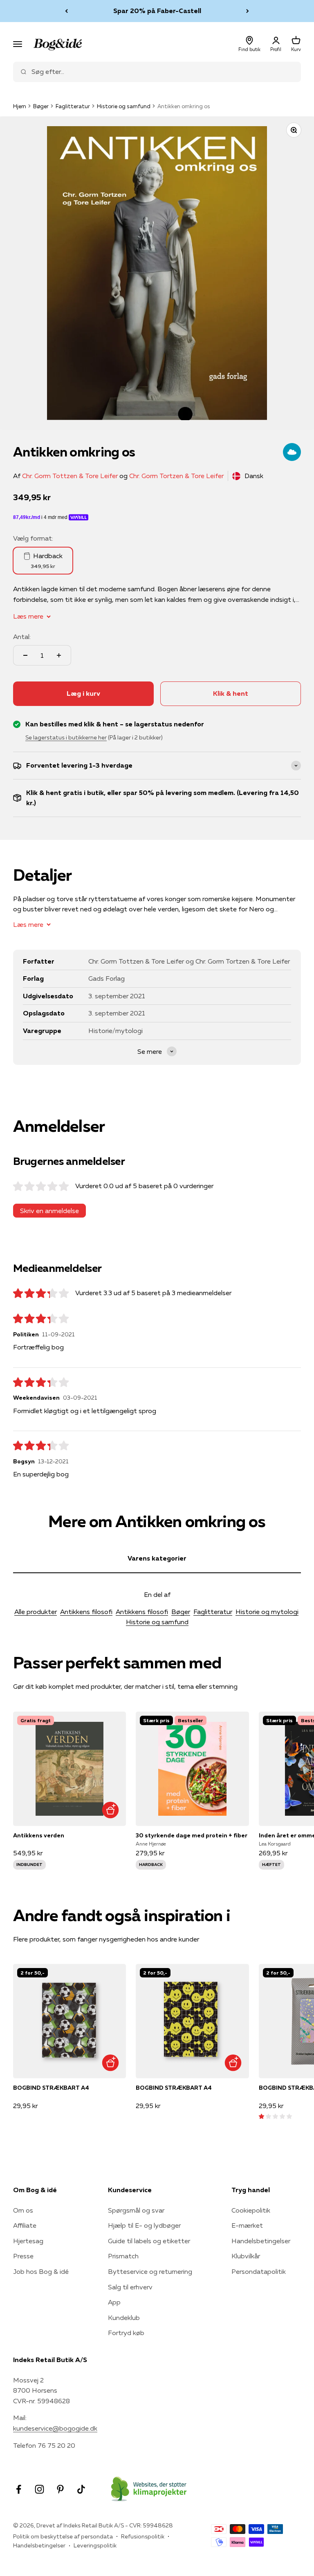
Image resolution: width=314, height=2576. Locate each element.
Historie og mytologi (267, 1612)
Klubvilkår (246, 2256)
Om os (23, 2210)
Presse (23, 2256)
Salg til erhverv (130, 2287)
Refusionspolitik (143, 2536)
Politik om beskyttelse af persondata (63, 2536)
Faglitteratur (73, 106)
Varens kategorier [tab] (157, 1558)
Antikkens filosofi (86, 1612)
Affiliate (25, 2225)
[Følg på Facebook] (19, 2489)
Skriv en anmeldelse (49, 1211)
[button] (275, 2116)
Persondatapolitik (259, 2271)
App (114, 2302)
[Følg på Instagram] (39, 2489)
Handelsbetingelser (261, 2241)
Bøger (41, 106)
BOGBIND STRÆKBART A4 (51, 2088)
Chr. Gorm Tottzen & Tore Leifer (70, 476)
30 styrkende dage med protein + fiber (192, 1835)
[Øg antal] (59, 655)
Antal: (22, 637)
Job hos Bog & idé (41, 2271)
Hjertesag (28, 2241)
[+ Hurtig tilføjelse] (110, 1810)
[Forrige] (66, 11)
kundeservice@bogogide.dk (55, 2428)
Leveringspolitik (95, 2545)
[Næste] (248, 11)
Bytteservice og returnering (150, 2271)
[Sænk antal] (25, 655)
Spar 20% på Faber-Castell (157, 9)
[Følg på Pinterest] (60, 2489)
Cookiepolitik (251, 2210)
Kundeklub (124, 2318)
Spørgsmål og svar (136, 2210)
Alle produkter (36, 1612)
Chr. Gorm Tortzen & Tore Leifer (176, 476)
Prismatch (123, 2256)
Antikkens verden (39, 1835)
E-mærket (247, 2225)
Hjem (20, 106)
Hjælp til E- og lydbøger (144, 2225)
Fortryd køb (126, 2333)
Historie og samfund (124, 106)
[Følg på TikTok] (81, 2489)
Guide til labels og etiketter (149, 2241)
